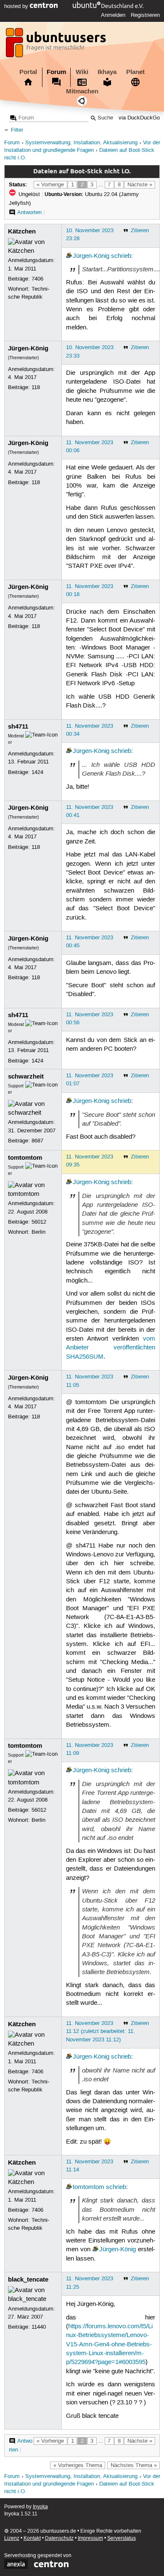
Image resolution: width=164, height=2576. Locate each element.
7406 (37, 279)
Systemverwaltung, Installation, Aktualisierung (81, 143)
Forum (56, 72)
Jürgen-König (91, 256)
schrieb (121, 256)
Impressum (90, 2538)
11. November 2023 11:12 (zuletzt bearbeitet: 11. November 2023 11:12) (101, 2031)
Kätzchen (22, 231)
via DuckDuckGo (139, 118)
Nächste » (140, 185)
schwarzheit (26, 1076)
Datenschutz (59, 2538)
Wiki (82, 72)
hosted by (17, 6)
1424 (37, 772)
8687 (37, 1141)
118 (36, 387)
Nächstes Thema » (134, 2465)
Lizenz (12, 2538)
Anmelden (113, 15)
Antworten (29, 212)
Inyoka (40, 2507)
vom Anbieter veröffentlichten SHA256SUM (111, 1348)
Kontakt (32, 2538)
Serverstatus (122, 2538)
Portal (28, 72)
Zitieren (140, 231)
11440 (39, 2327)
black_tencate (28, 2279)
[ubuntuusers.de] (57, 45)
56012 (39, 1222)
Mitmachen (82, 91)
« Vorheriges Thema (78, 2465)
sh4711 (18, 726)
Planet (135, 72)
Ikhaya (107, 72)
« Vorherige (50, 185)
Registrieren (145, 15)
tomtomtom (25, 1158)
